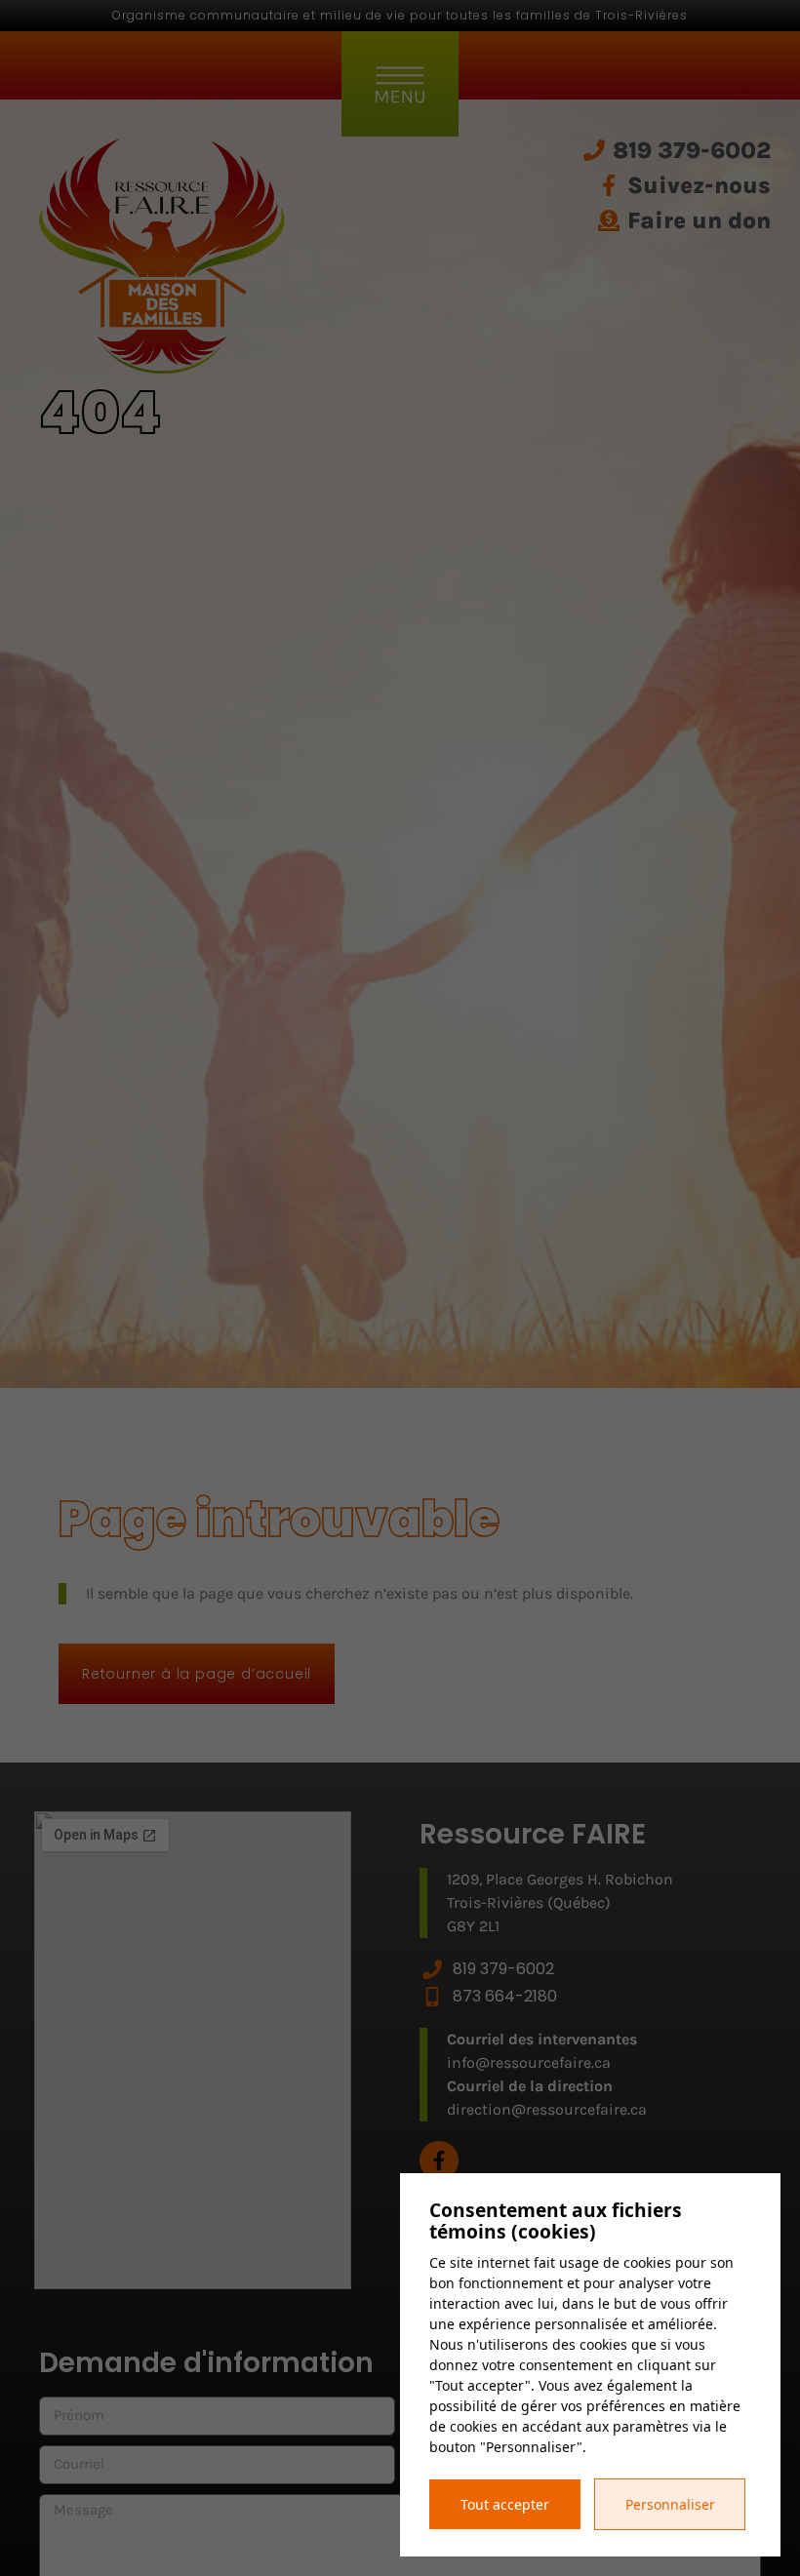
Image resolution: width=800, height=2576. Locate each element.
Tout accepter (505, 2504)
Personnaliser (670, 2504)
